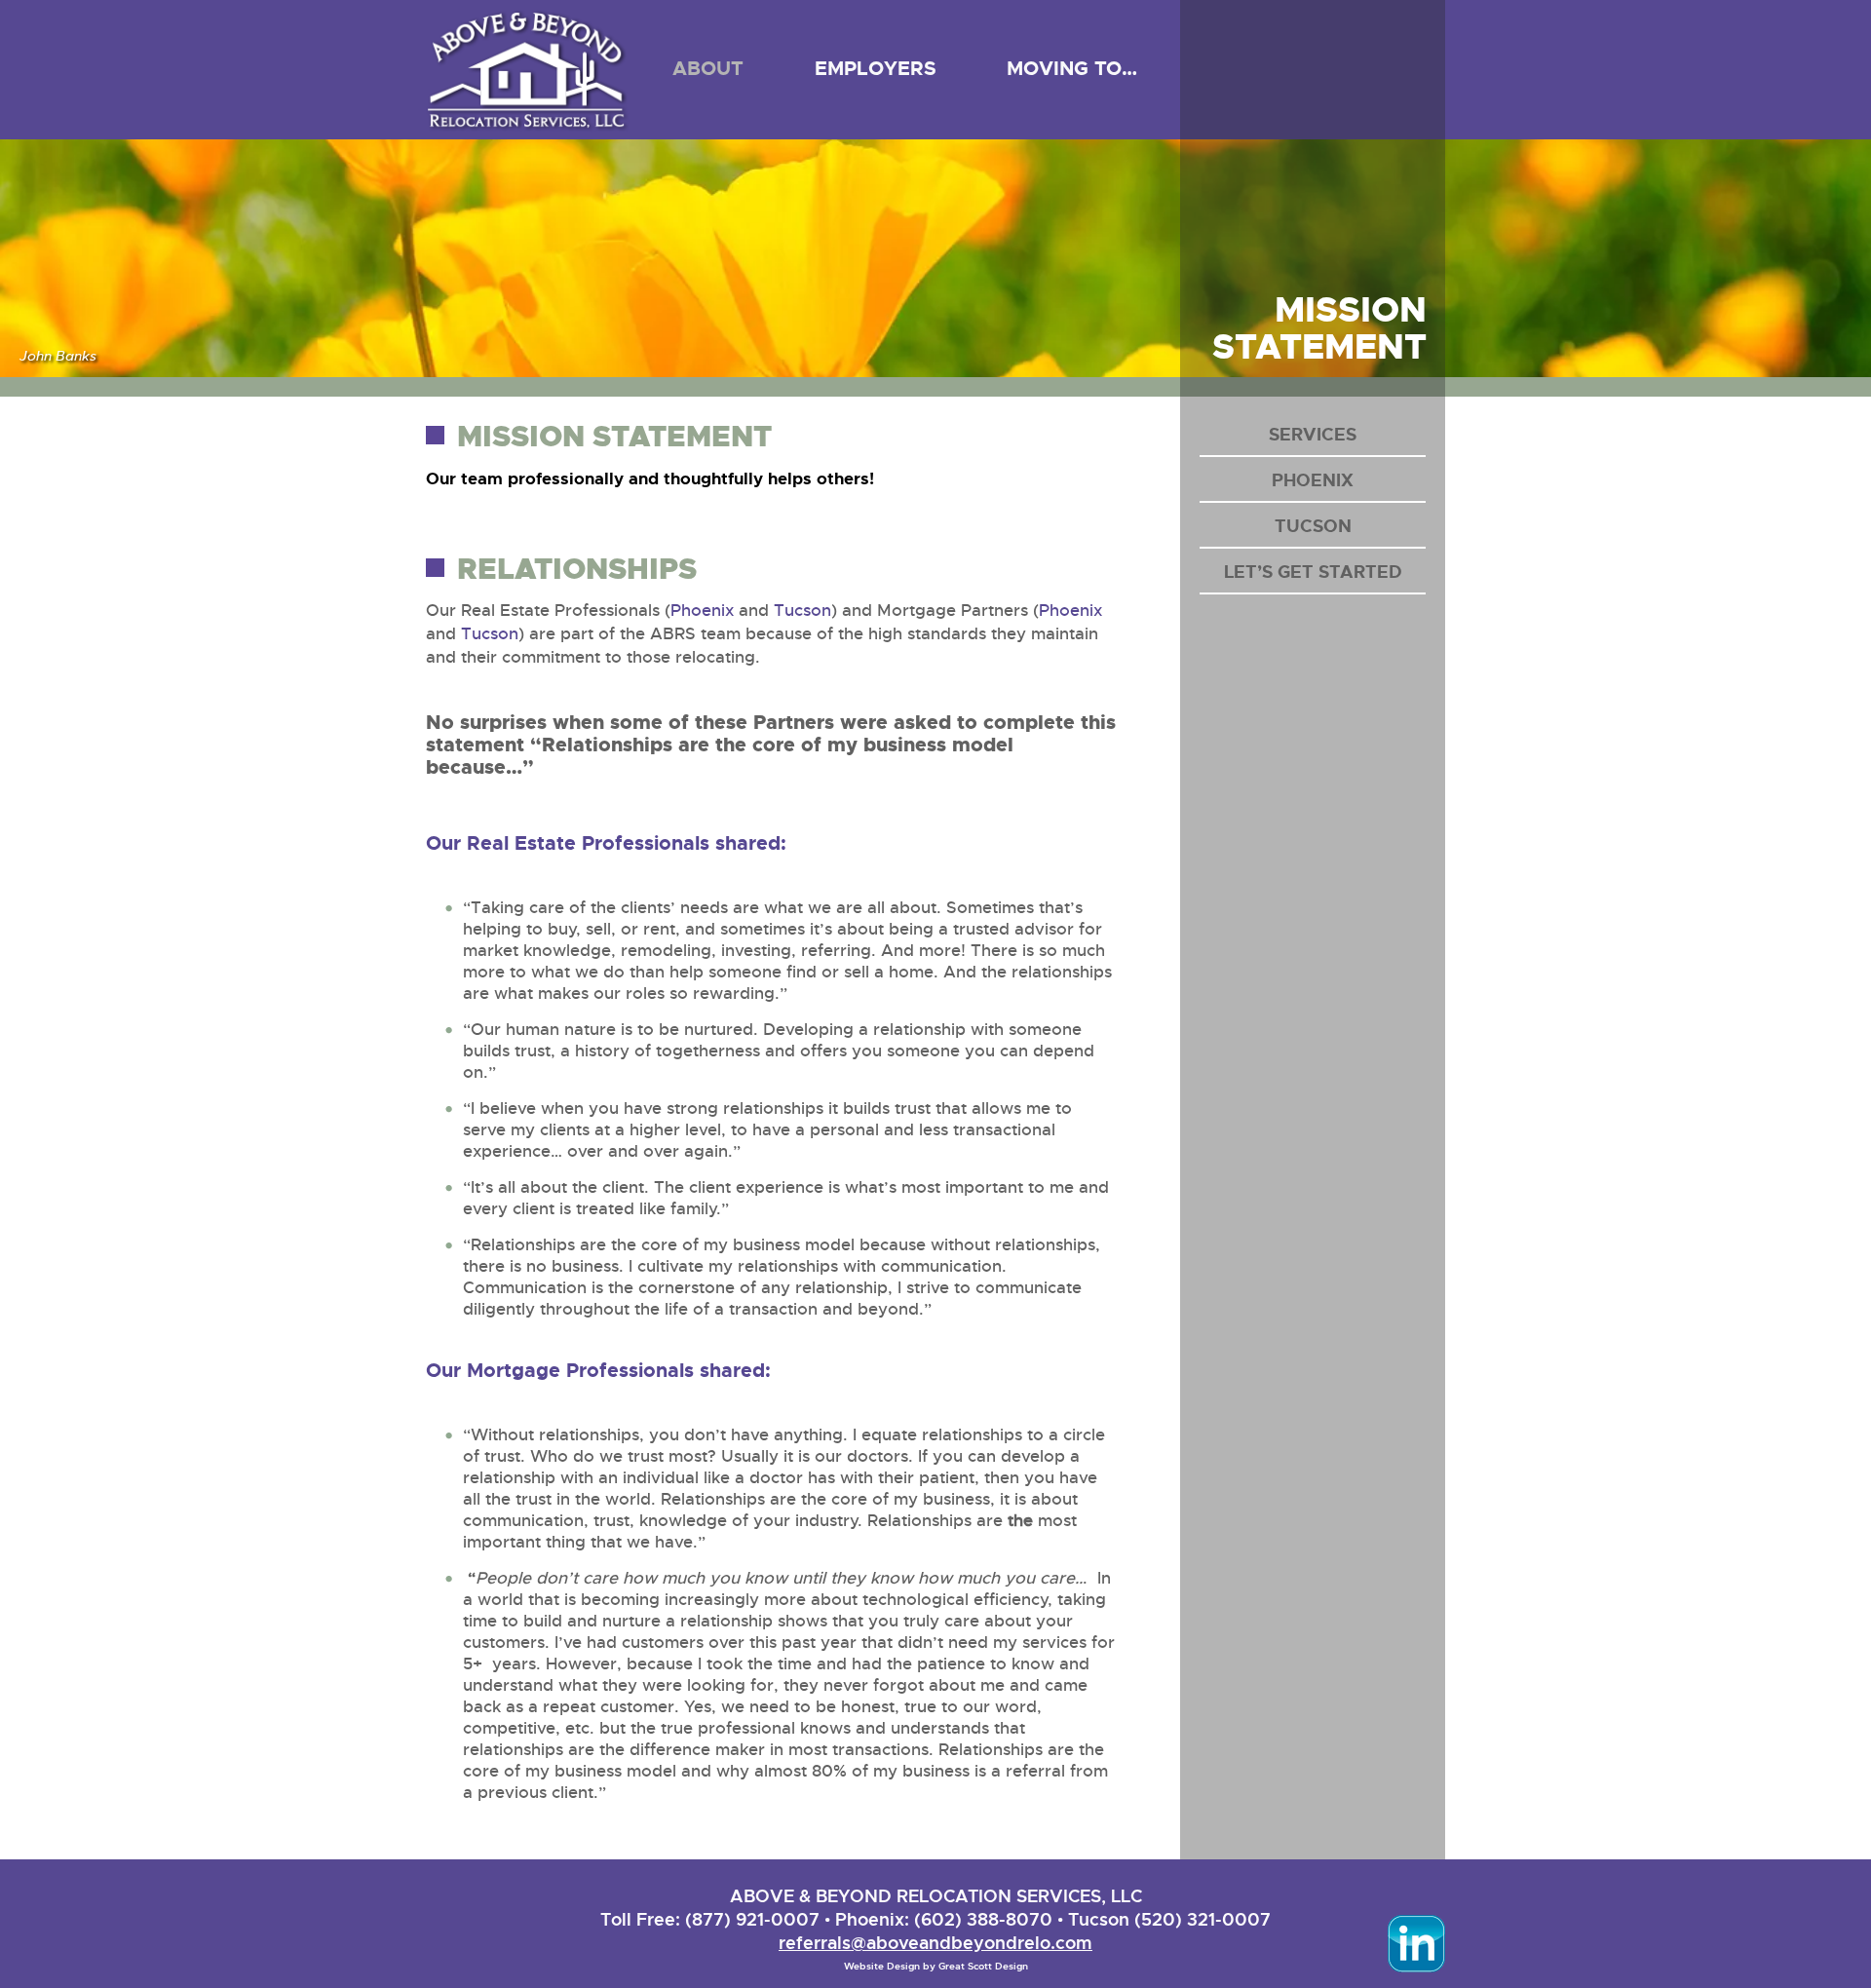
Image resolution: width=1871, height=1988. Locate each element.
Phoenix (702, 611)
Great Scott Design (983, 1966)
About (708, 68)
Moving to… (1072, 68)
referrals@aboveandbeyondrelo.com (935, 1943)
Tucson (802, 611)
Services (1313, 435)
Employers (876, 68)
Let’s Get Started (1313, 572)
